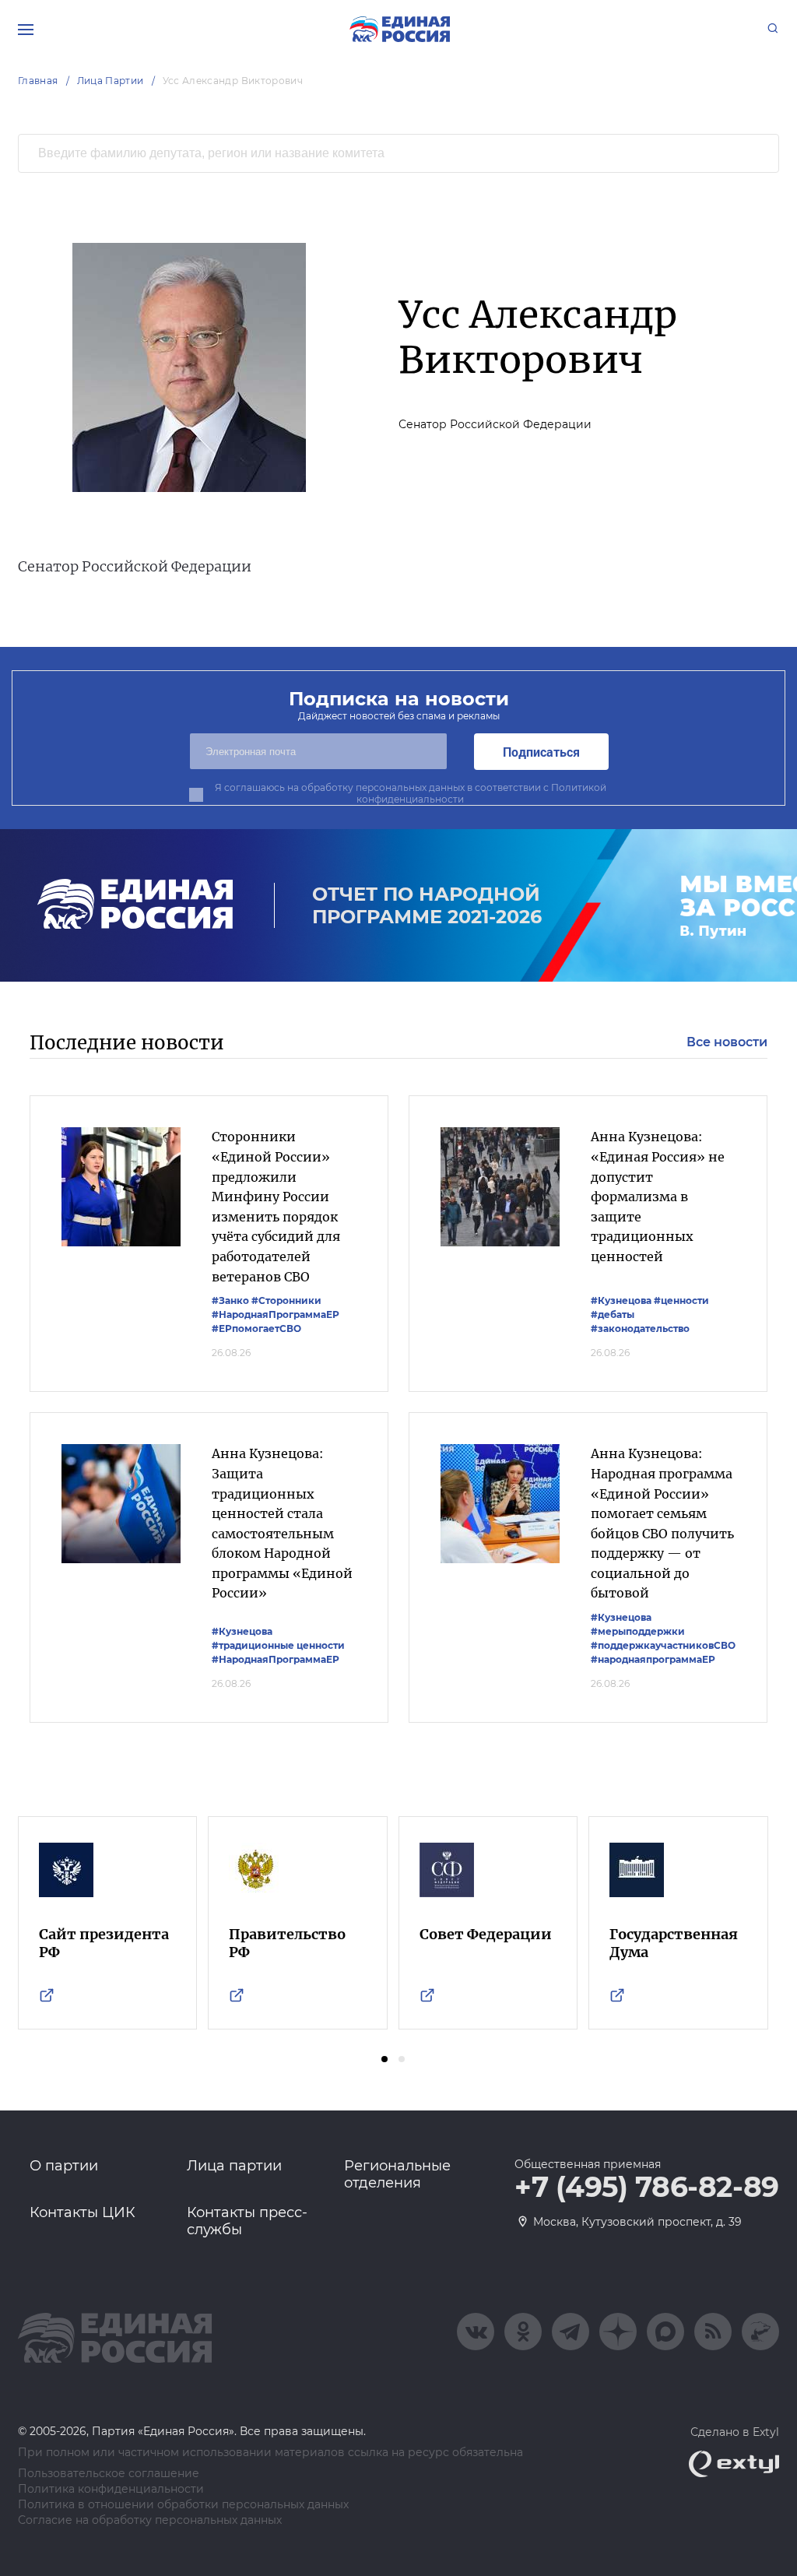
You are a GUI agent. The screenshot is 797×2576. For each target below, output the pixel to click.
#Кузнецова (621, 1300)
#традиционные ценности (278, 1645)
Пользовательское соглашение (109, 2474)
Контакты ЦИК (83, 2212)
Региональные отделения (397, 2174)
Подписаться (541, 752)
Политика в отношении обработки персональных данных (183, 2505)
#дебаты (613, 1314)
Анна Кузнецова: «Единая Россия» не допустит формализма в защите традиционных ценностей (658, 1197)
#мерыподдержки (638, 1631)
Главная (38, 81)
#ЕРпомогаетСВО (256, 1328)
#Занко (230, 1300)
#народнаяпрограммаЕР (653, 1659)
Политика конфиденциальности (111, 2489)
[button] (384, 2059)
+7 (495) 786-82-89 (647, 2188)
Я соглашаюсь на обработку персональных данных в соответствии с (411, 793)
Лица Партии (111, 81)
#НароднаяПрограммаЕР (276, 1314)
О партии (64, 2166)
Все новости (727, 1042)
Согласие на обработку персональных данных (150, 2520)
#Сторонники (286, 1300)
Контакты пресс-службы (247, 2221)
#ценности (681, 1300)
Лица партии (234, 2166)
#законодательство (640, 1328)
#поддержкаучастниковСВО (663, 1645)
